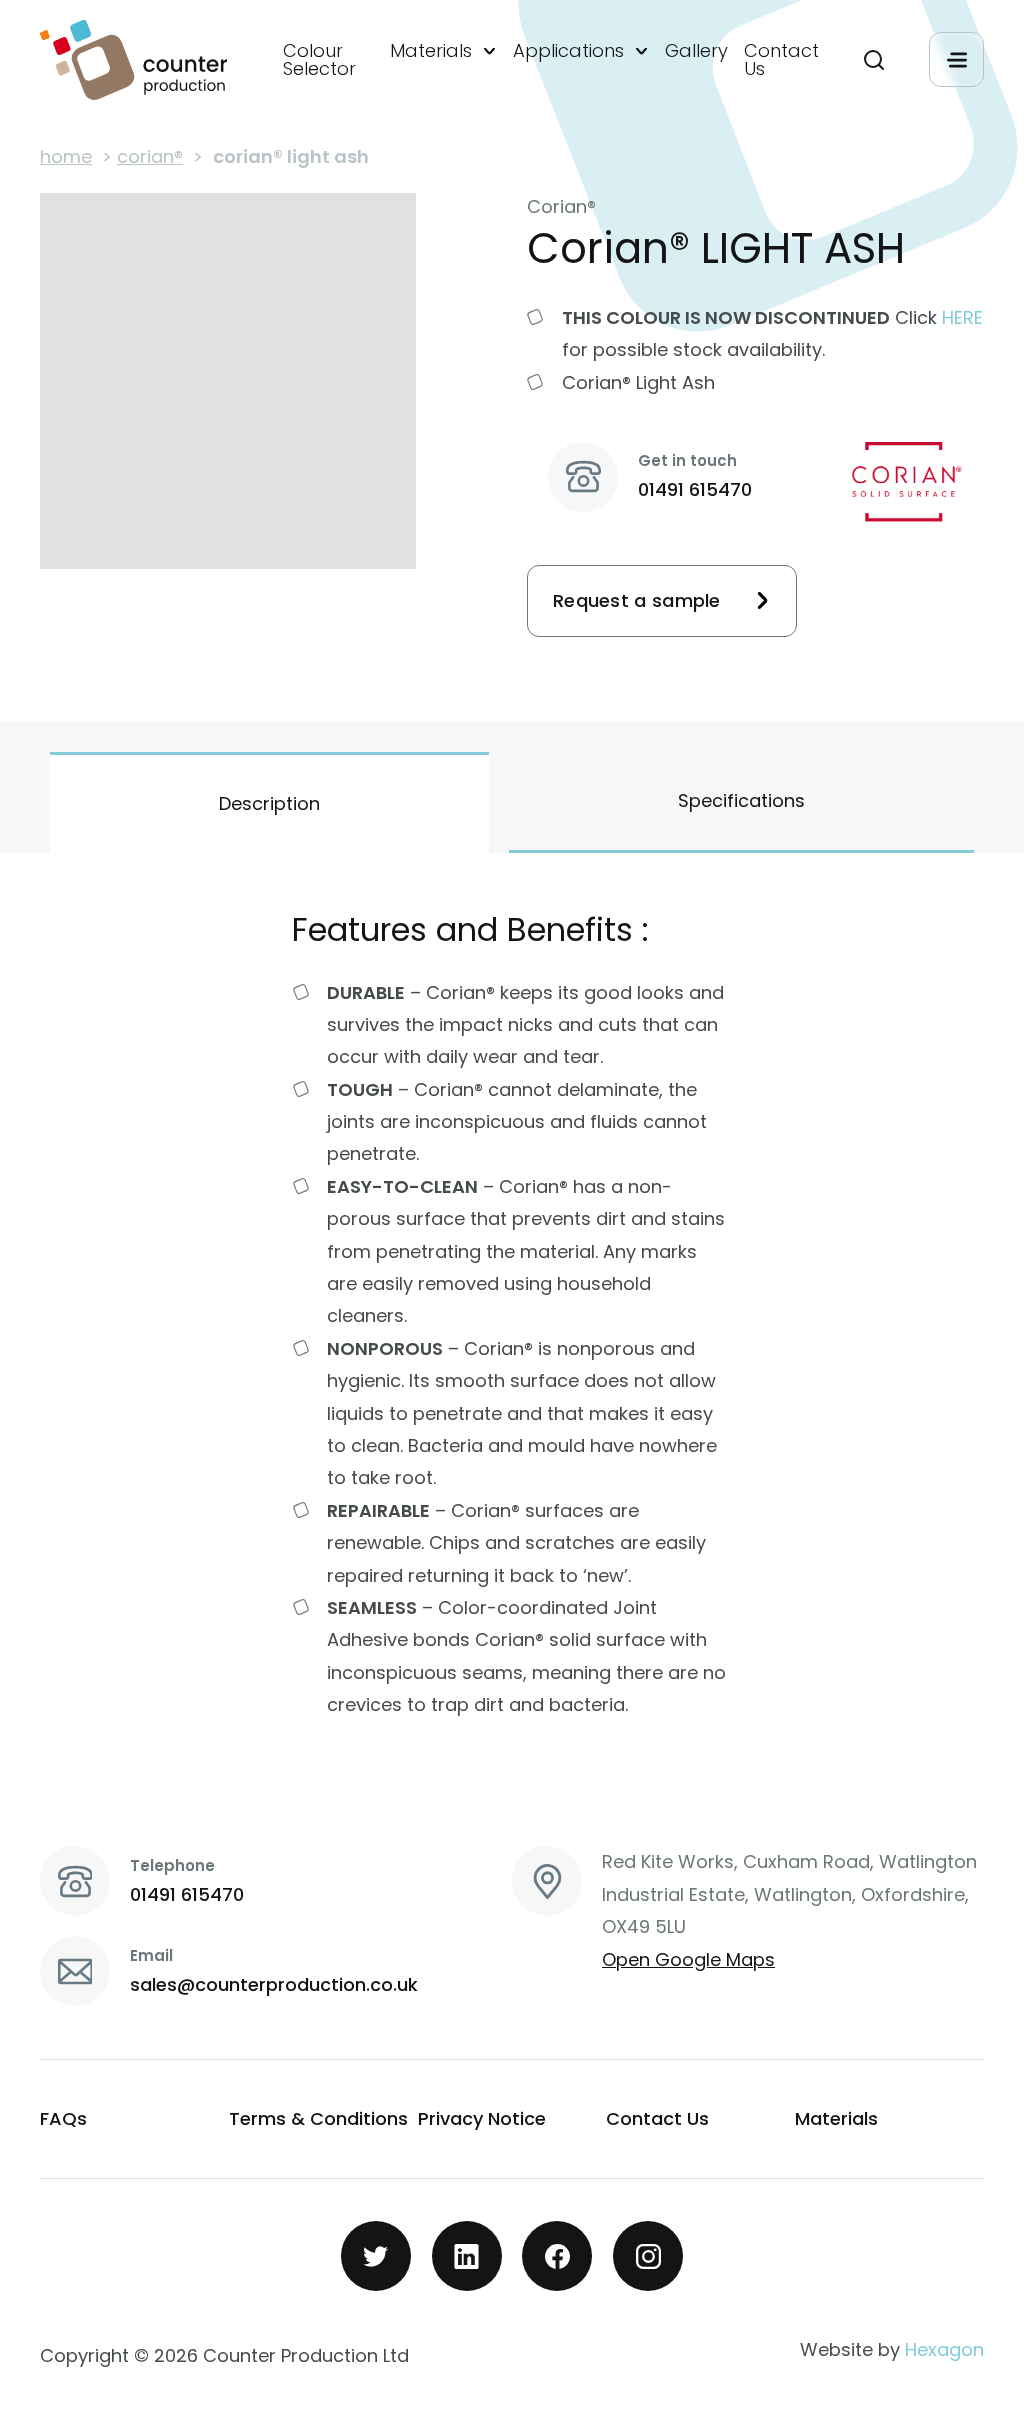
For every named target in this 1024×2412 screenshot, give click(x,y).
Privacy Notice (482, 2118)
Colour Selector (319, 60)
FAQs (63, 2118)
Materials (431, 51)
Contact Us (781, 60)
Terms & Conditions (318, 2118)
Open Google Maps (688, 1959)
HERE (962, 317)
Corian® (150, 156)
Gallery (696, 51)
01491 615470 (695, 489)
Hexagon (944, 2349)
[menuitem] (328, 60)
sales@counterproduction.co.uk (274, 1984)
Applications (568, 51)
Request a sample (637, 600)
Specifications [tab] (741, 800)
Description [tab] (269, 803)
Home (66, 156)
